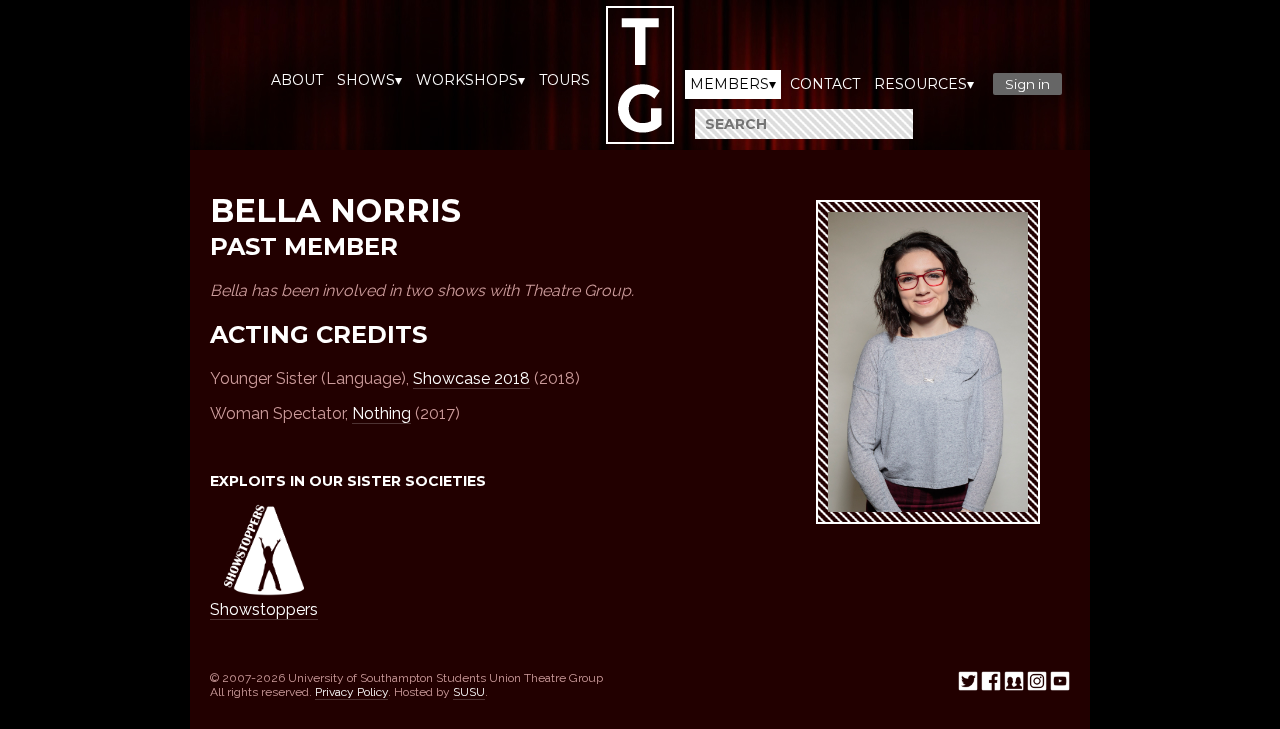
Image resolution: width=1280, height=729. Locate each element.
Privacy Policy (351, 692)
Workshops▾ (470, 80)
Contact (825, 84)
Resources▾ (924, 84)
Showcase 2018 (471, 378)
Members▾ (733, 84)
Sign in (1027, 84)
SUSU (469, 692)
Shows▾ (369, 80)
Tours (564, 80)
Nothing (381, 413)
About (297, 80)
